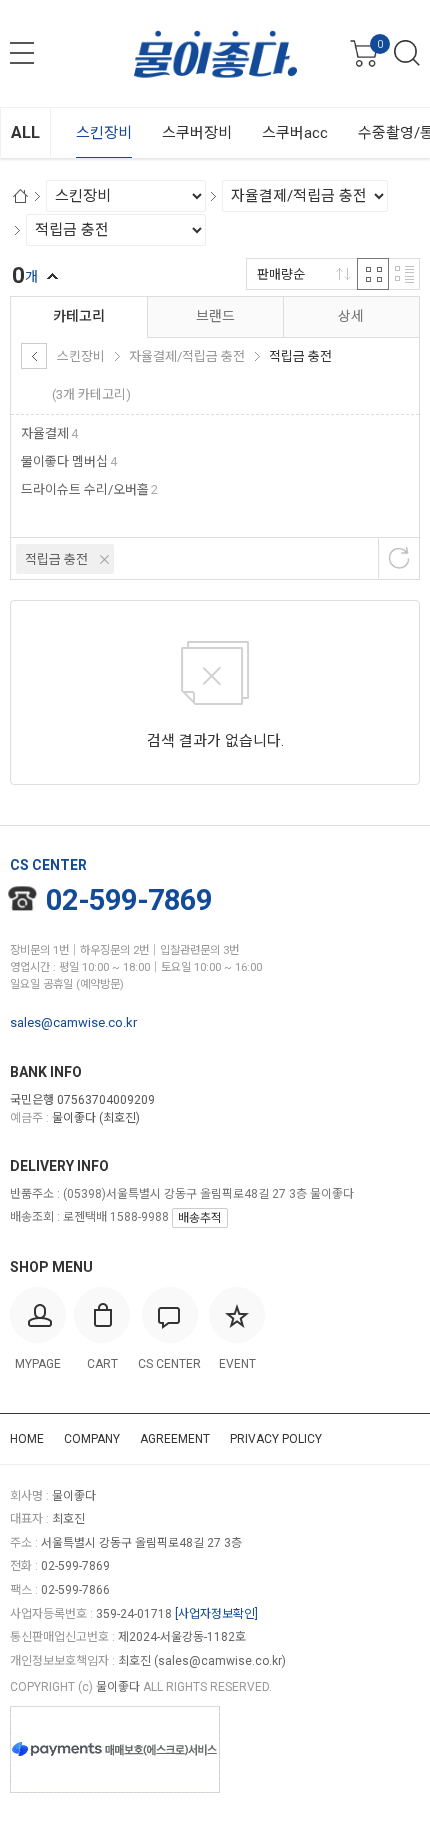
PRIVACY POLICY (276, 1439)
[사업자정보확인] (216, 1614)
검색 (407, 53)
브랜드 (215, 316)
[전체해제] (399, 558)
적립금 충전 (56, 559)
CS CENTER (48, 865)
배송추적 (200, 1218)
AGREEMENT (175, 1439)
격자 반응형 (373, 274)
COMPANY (92, 1439)
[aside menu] (22, 53)
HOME (27, 1439)
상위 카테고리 (34, 356)
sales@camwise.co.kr (73, 1022)
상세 (351, 316)
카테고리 (79, 316)
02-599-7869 (129, 900)
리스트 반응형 (404, 274)
